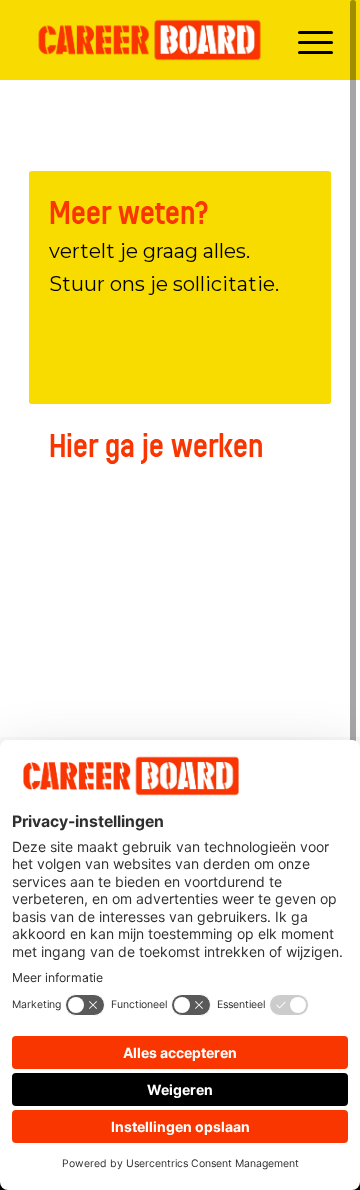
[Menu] (305, 40)
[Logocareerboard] (149, 40)
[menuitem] (305, 40)
